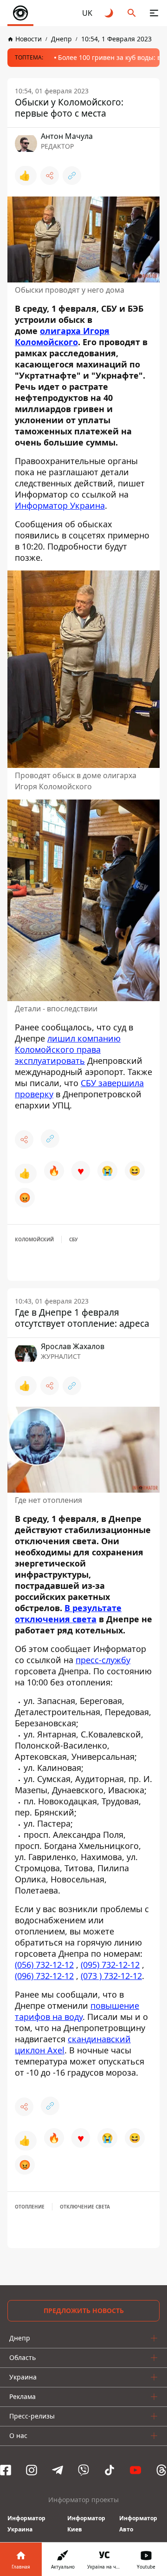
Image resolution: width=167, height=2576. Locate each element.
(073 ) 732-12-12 (111, 1976)
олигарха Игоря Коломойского (62, 336)
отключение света (85, 2207)
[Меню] (154, 13)
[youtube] (135, 2470)
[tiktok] (109, 2470)
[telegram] (58, 2470)
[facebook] (6, 2470)
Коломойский (34, 1239)
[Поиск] (132, 13)
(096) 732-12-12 (44, 1976)
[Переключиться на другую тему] (109, 13)
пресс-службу (103, 1660)
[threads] (161, 2470)
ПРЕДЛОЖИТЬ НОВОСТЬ (84, 2311)
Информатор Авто (138, 2524)
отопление (30, 2207)
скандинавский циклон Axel (73, 2045)
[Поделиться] (50, 176)
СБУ (74, 1239)
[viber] (83, 2470)
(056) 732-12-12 (44, 1965)
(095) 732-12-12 (110, 1965)
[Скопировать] (72, 176)
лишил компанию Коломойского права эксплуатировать (68, 1049)
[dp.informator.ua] (20, 13)
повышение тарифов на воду (77, 2011)
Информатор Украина (60, 505)
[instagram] (32, 2470)
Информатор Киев (86, 2524)
